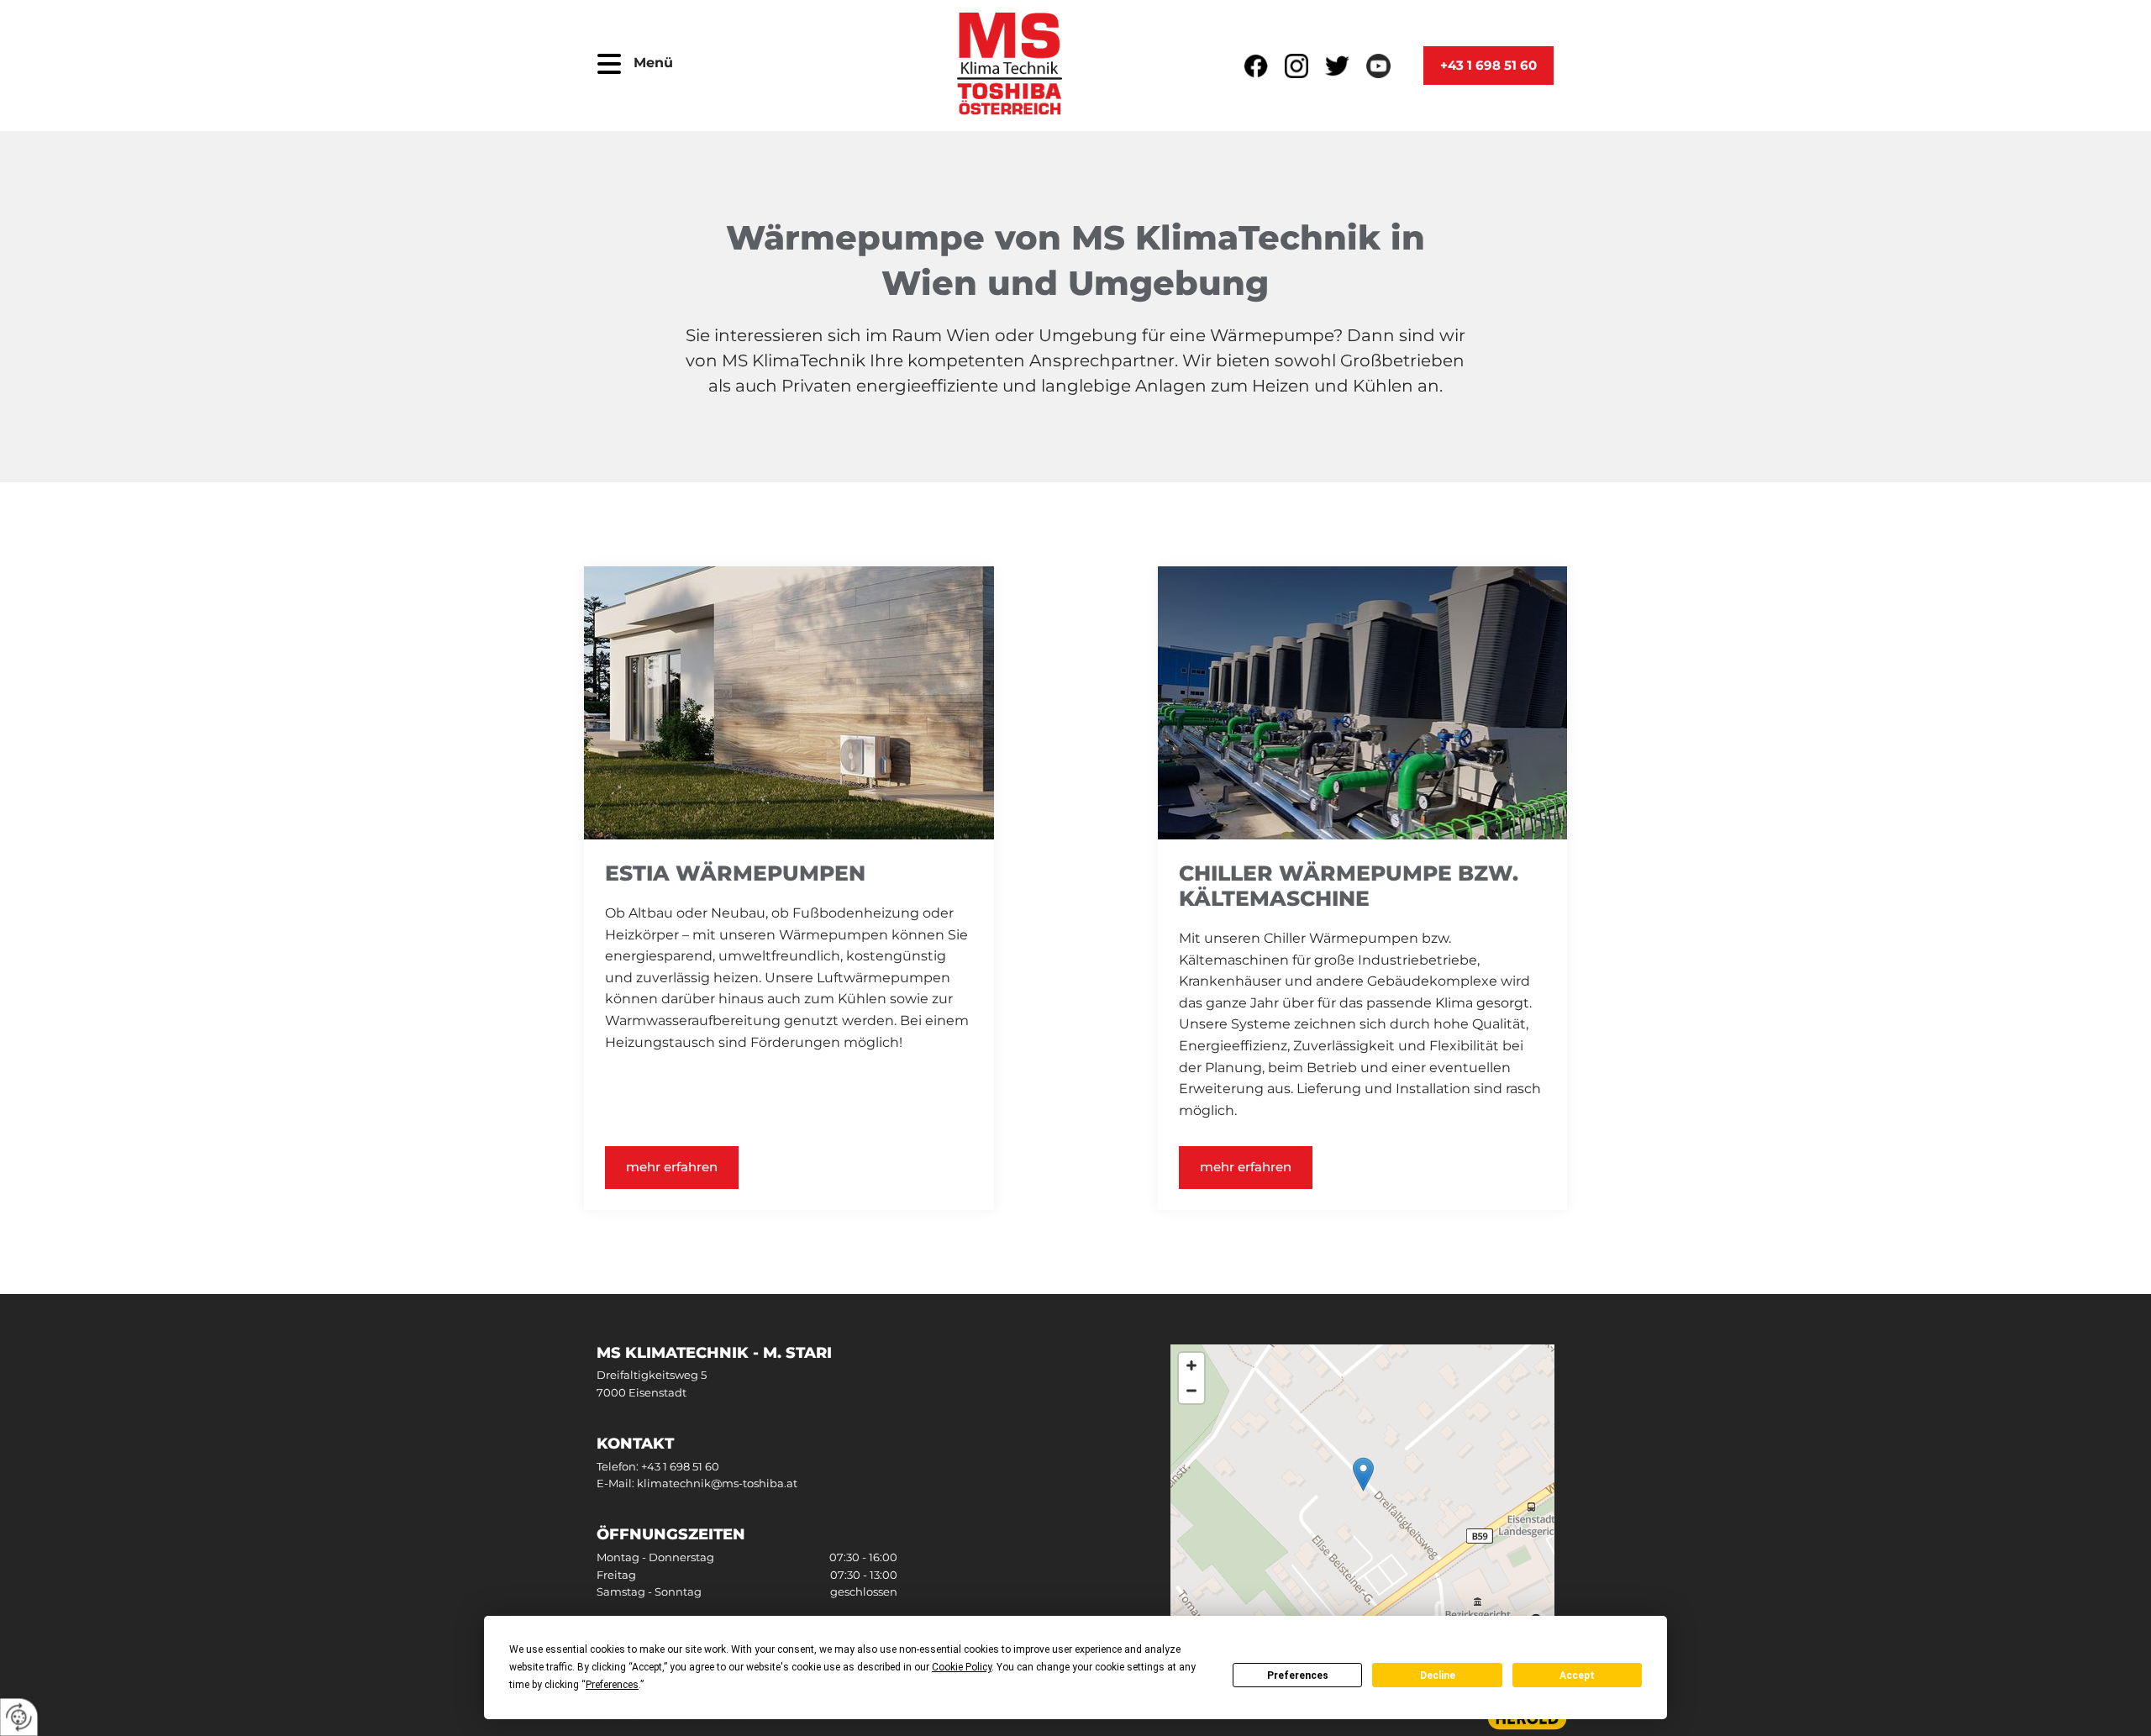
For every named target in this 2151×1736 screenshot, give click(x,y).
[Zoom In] (1191, 1365)
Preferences (1298, 1676)
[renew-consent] (19, 1717)
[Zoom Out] (1191, 1391)
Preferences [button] (612, 1685)
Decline (1438, 1676)
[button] (609, 66)
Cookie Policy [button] (962, 1667)
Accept (1577, 1676)
